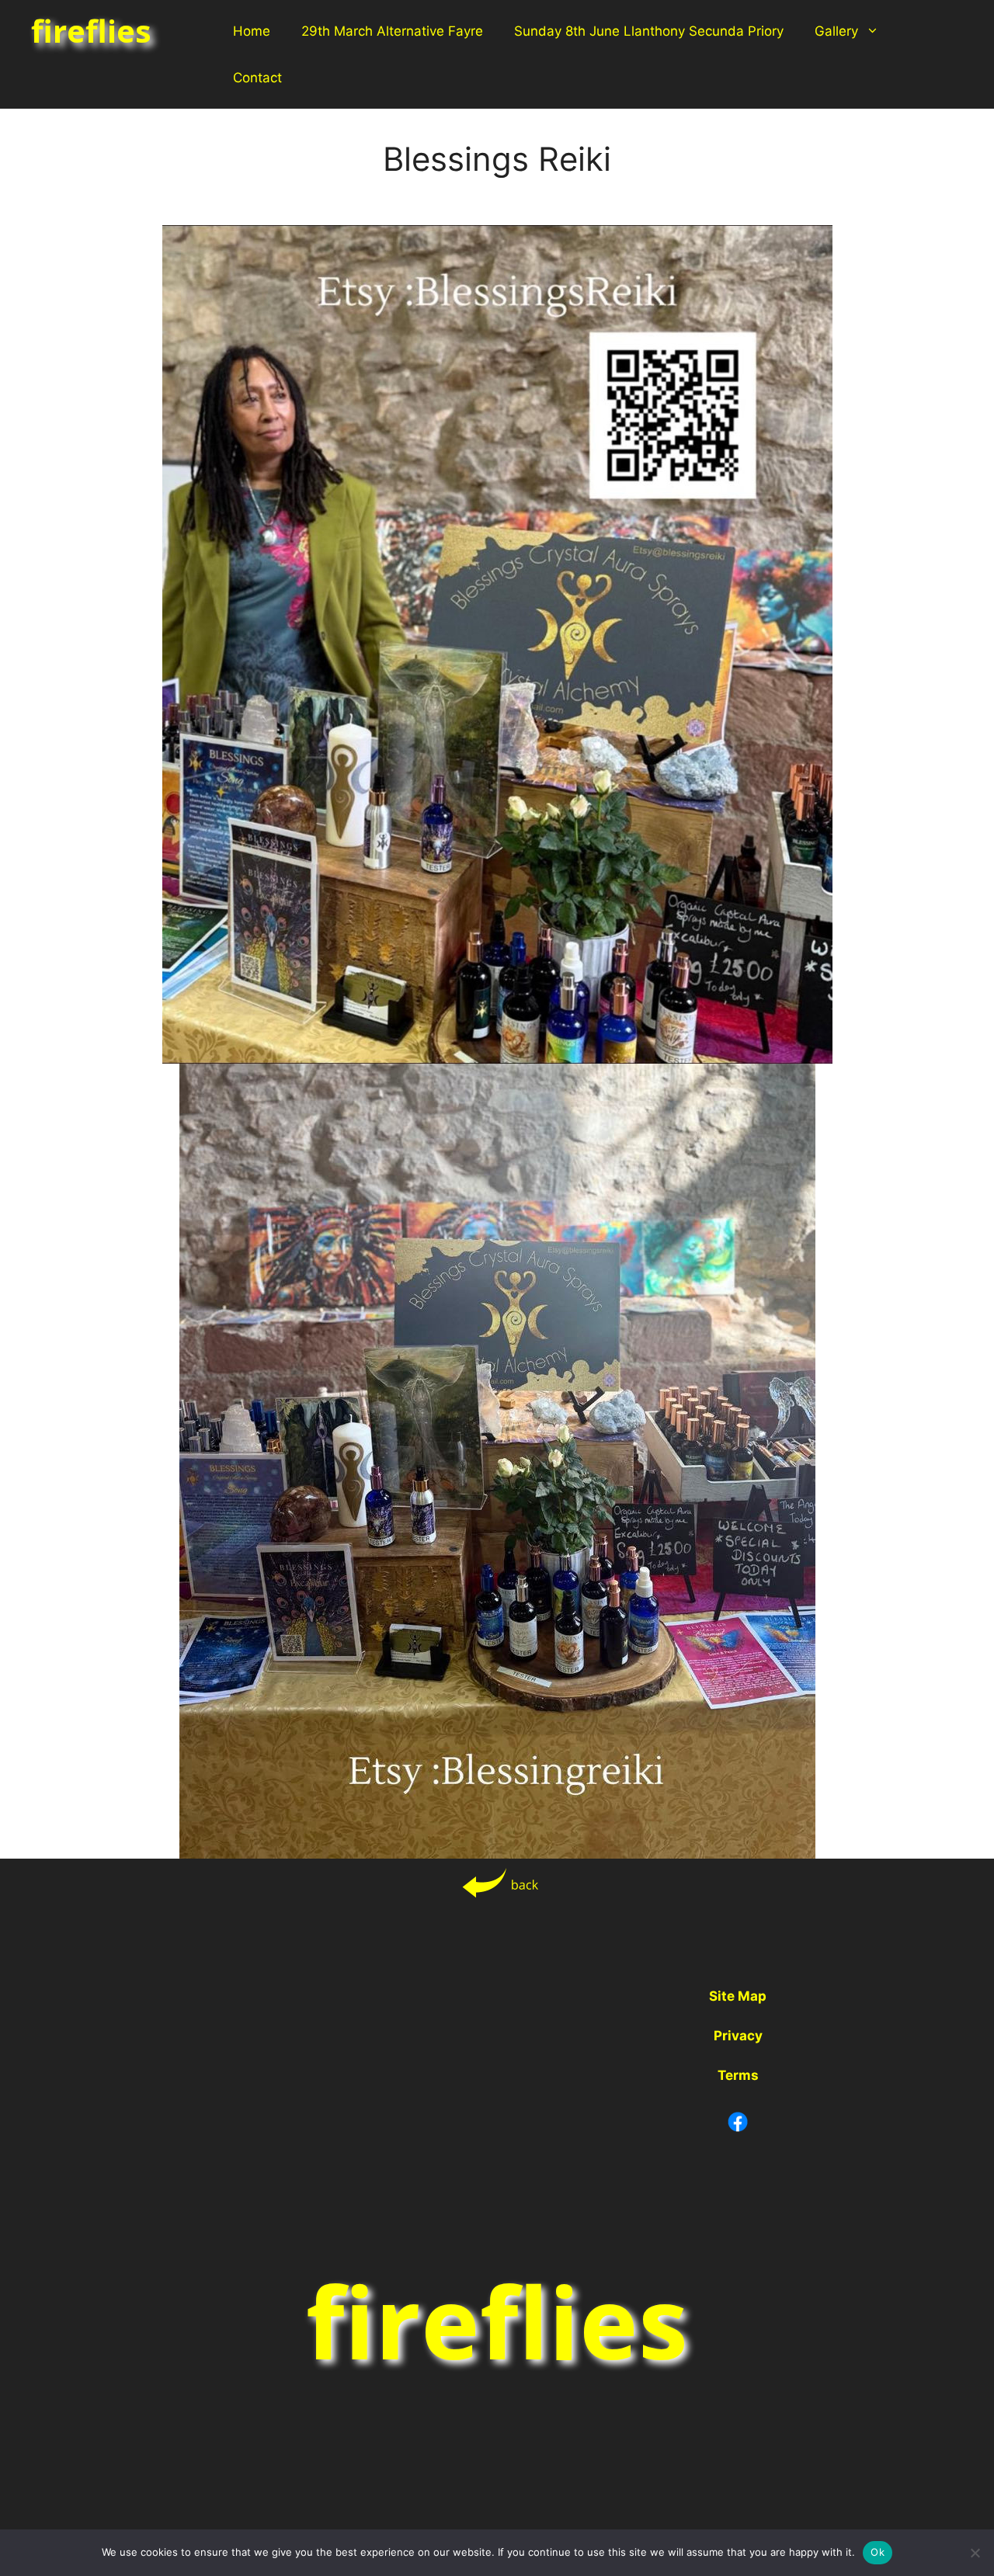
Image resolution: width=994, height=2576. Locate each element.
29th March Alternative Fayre (392, 31)
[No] (975, 2553)
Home (252, 31)
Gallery (836, 31)
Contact (257, 78)
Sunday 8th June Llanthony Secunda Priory (649, 31)
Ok (878, 2552)
